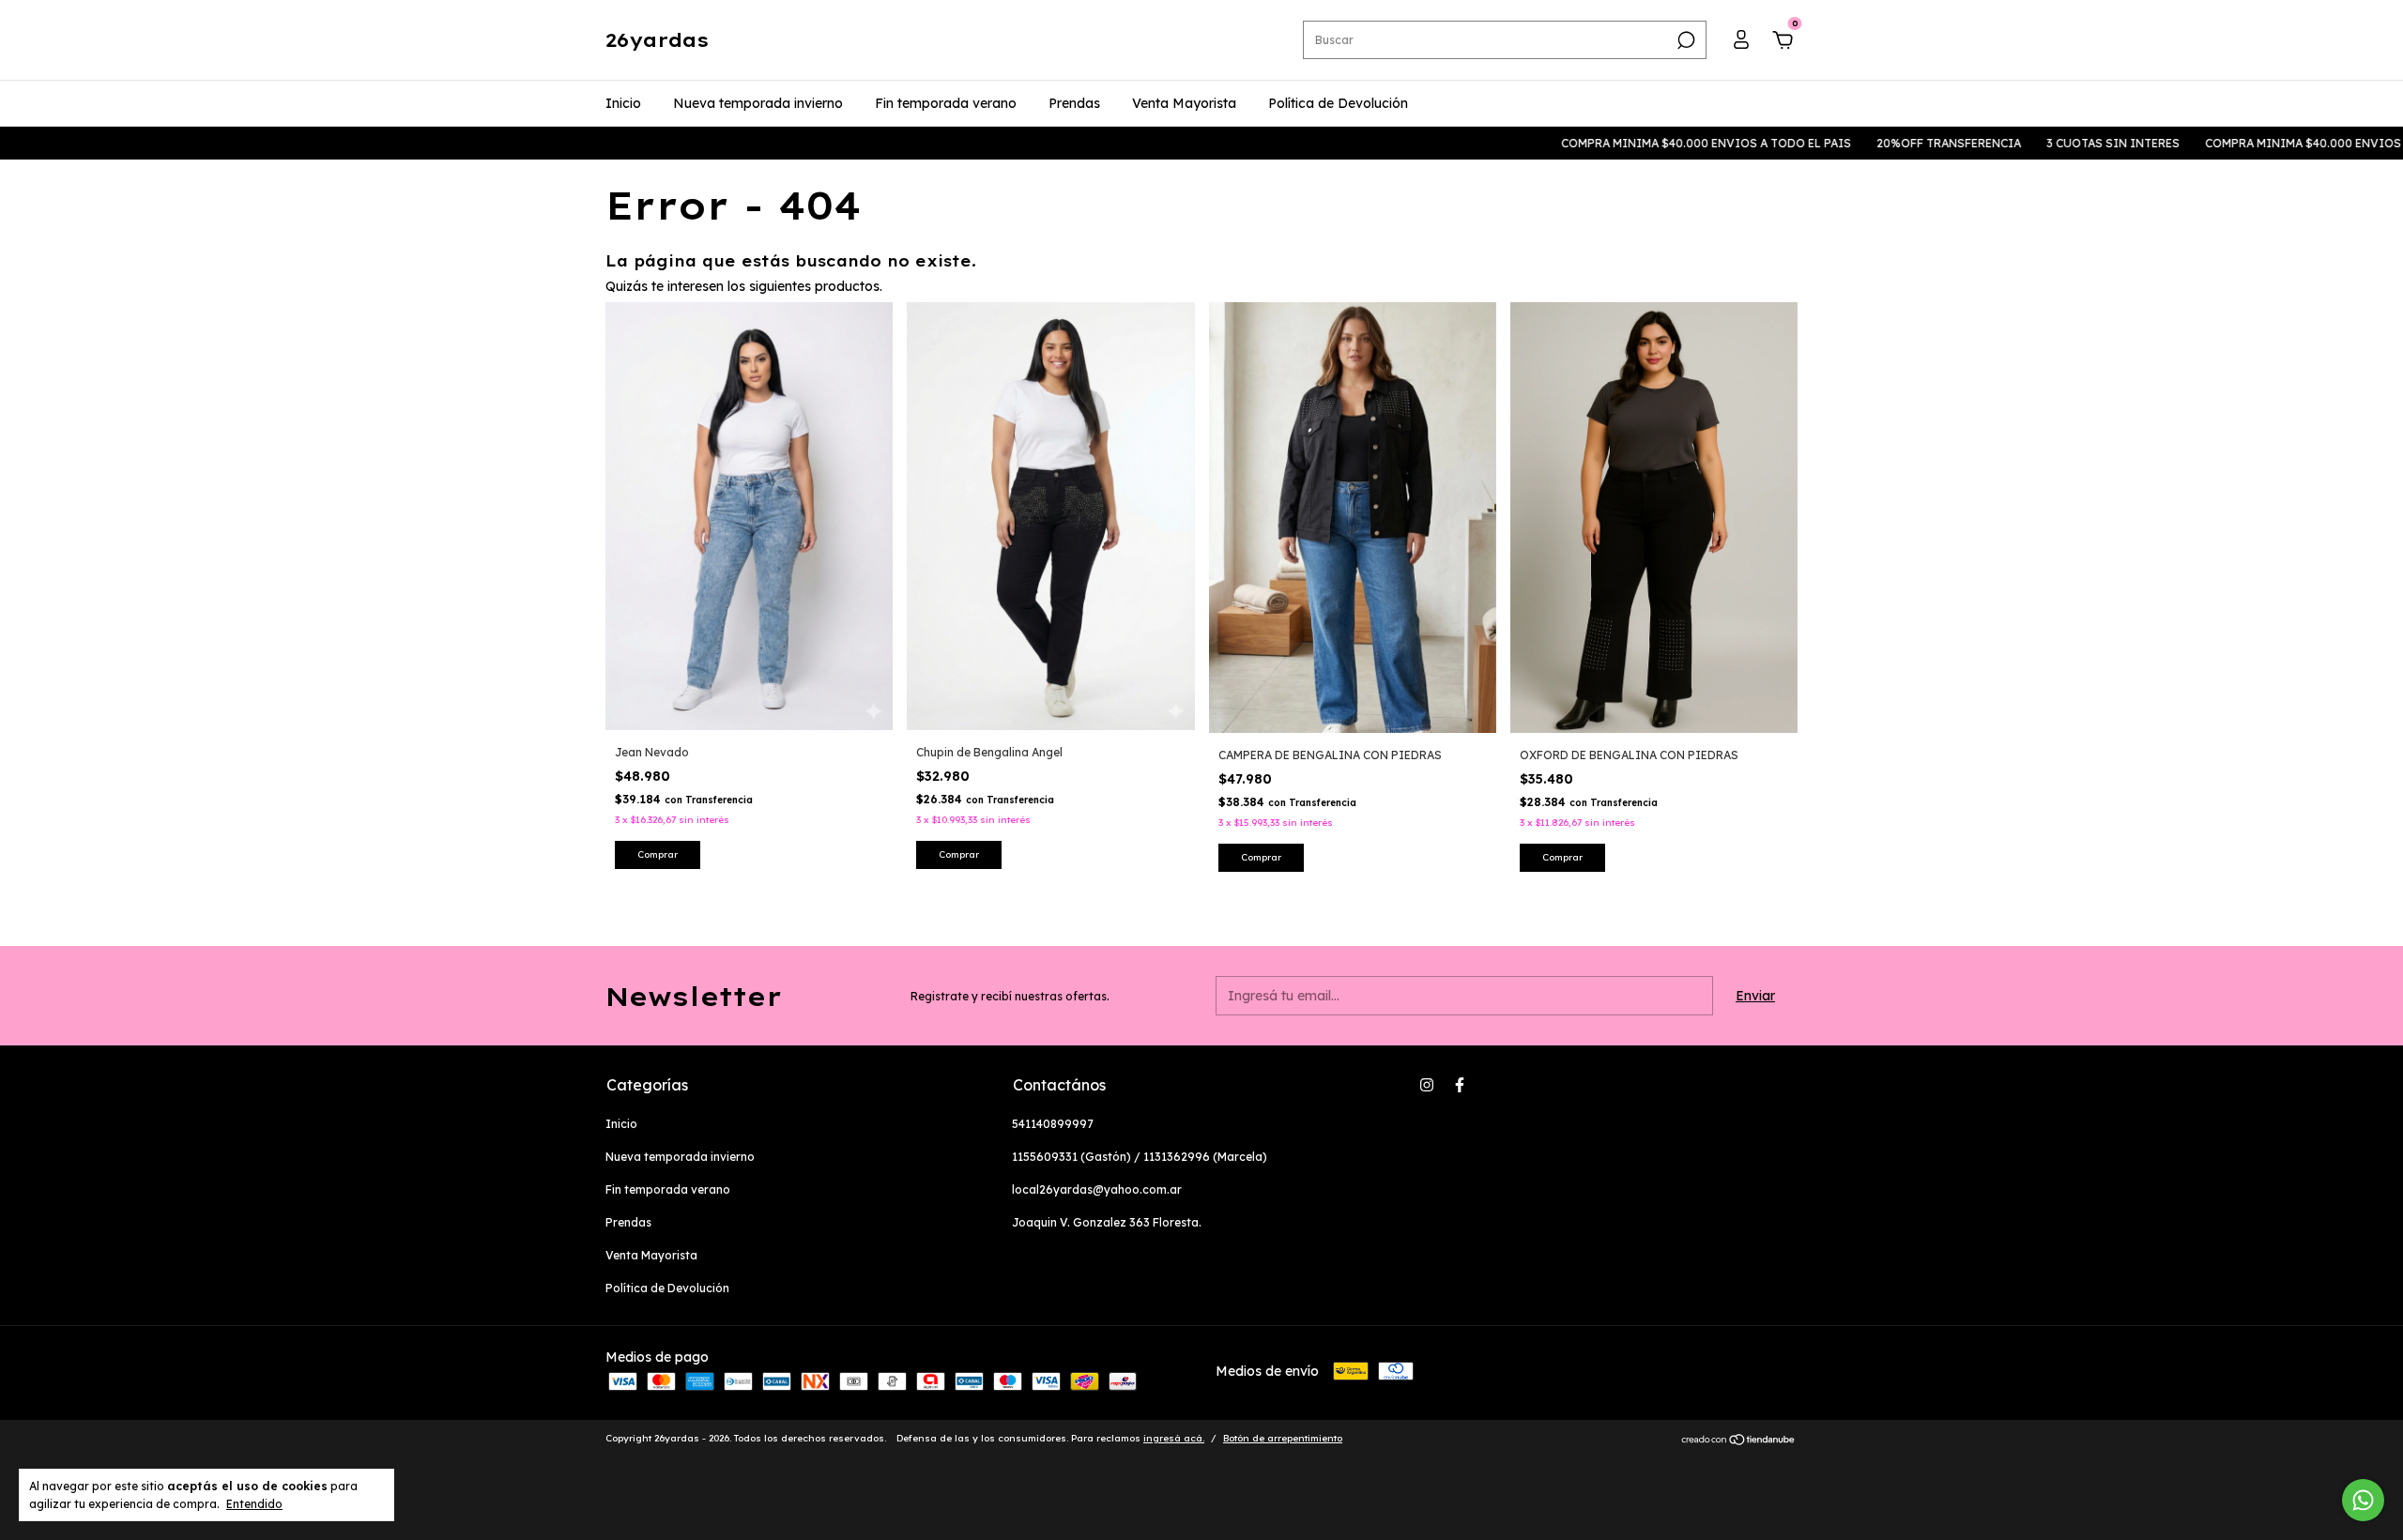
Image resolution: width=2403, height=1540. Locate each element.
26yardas (657, 40)
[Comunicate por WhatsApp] (2363, 1500)
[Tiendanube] (1739, 1441)
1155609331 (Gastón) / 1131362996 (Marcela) (1140, 1157)
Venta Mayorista (1184, 103)
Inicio (623, 103)
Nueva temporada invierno (758, 103)
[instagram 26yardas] (1427, 1085)
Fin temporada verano (946, 103)
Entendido (254, 1504)
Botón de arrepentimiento (1283, 1438)
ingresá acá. (1174, 1438)
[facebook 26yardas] (1460, 1085)
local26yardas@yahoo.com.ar (1097, 1189)
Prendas (1074, 103)
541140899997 (1053, 1124)
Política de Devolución (1338, 103)
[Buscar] (1684, 40)
